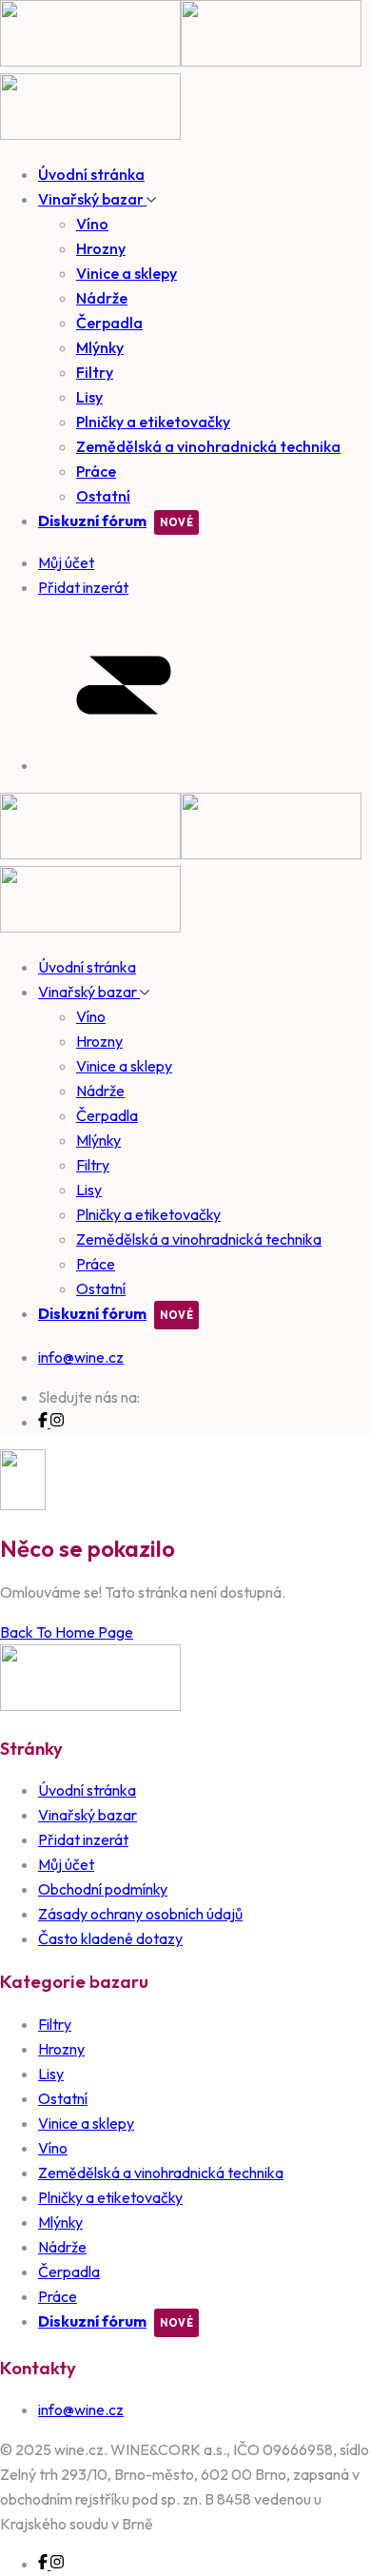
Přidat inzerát (83, 1839)
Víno (92, 224)
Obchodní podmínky (103, 1889)
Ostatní (103, 496)
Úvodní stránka (91, 174)
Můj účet (66, 1864)
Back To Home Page (67, 1632)
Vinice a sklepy (127, 273)
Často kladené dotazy (110, 1938)
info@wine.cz (81, 1357)
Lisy (89, 397)
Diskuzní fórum (92, 521)
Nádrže (102, 298)
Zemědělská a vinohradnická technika (208, 446)
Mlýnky (100, 347)
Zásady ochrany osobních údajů (140, 1914)
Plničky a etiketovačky (153, 422)
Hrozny (101, 248)
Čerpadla (109, 323)
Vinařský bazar (92, 199)
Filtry (95, 372)
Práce (96, 471)
